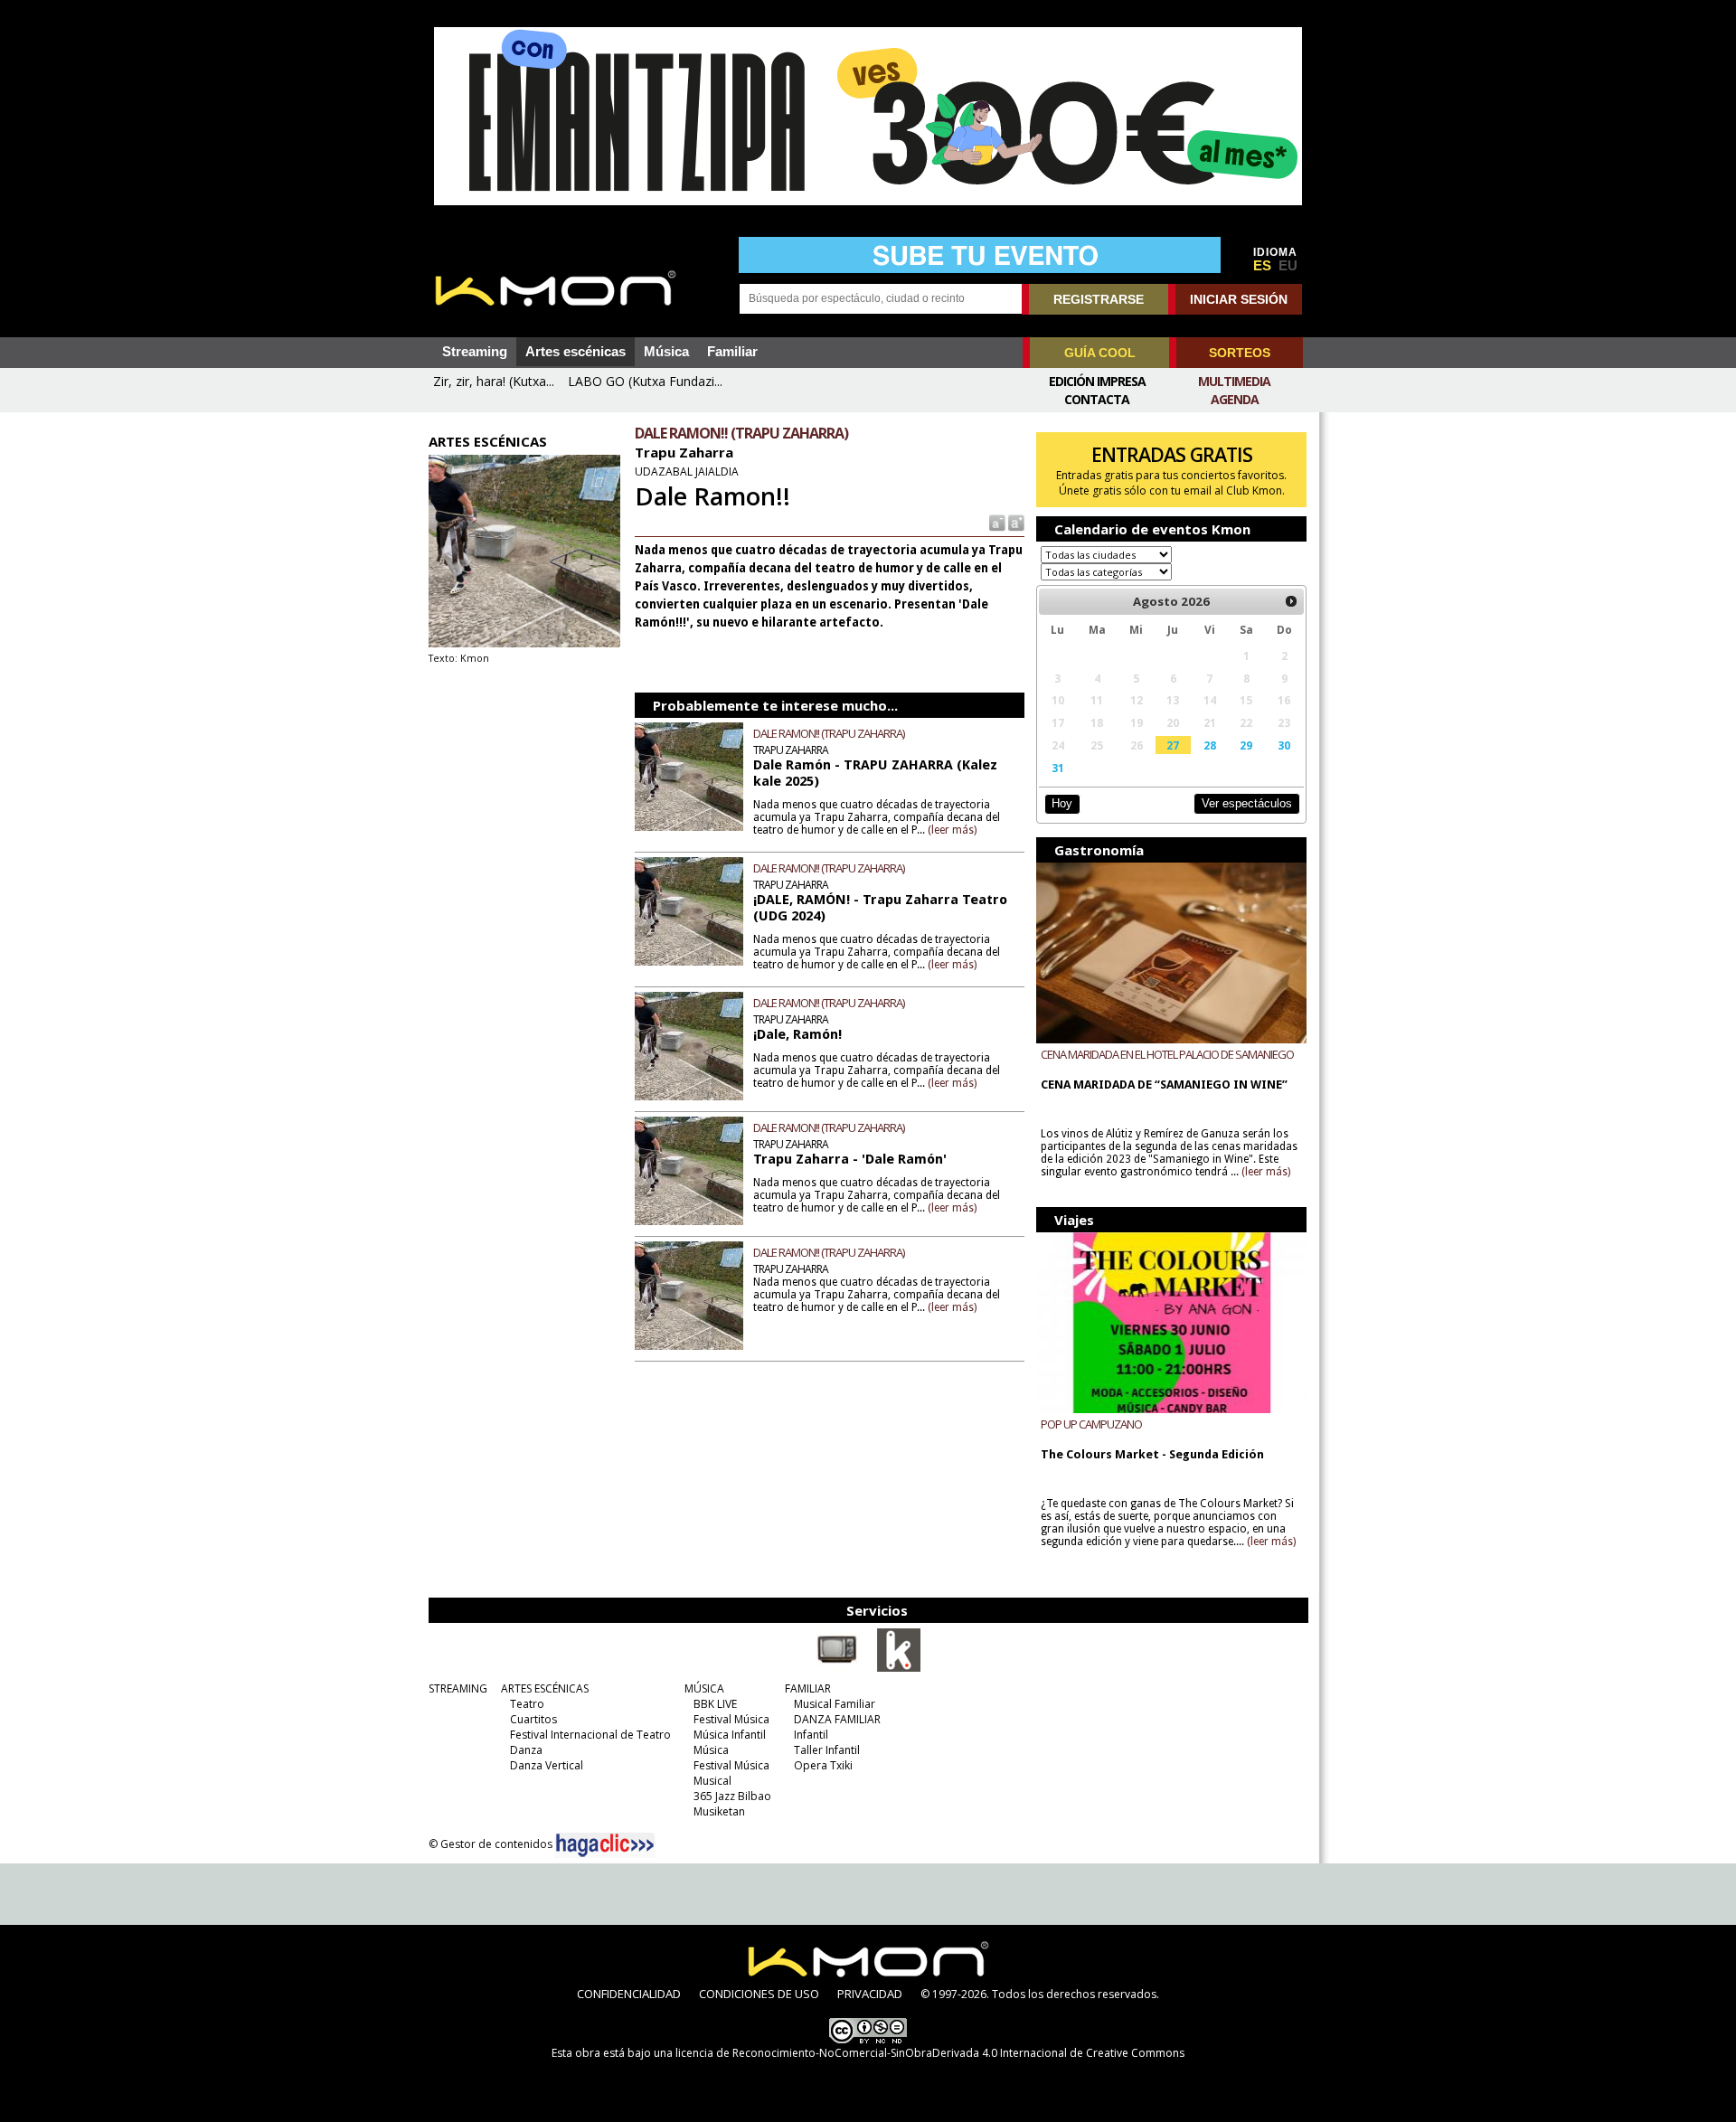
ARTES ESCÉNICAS (545, 1688)
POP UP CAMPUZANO (1091, 1424)
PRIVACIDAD (870, 1994)
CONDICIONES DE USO (759, 1994)
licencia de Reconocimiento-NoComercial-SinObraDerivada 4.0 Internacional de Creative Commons (930, 2053)
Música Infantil (730, 1735)
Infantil (811, 1735)
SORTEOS (1240, 353)
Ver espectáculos (1247, 803)
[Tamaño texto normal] (996, 522)
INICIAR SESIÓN (1239, 299)
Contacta (1097, 399)
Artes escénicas (576, 352)
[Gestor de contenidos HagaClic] (605, 1845)
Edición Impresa (1097, 381)
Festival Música (731, 1719)
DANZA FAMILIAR (837, 1719)
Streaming (475, 352)
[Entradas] (899, 1668)
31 (1058, 768)
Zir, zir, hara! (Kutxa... (494, 381)
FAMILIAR (808, 1688)
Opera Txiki (823, 1765)
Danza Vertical (547, 1765)
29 (1246, 745)
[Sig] (1291, 601)
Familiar (732, 352)
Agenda (1235, 399)
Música (666, 352)
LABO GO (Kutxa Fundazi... (645, 381)
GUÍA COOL (1100, 353)
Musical (712, 1781)
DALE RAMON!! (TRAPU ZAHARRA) (829, 733)
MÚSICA (704, 1688)
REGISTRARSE (1099, 299)
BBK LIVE (715, 1704)
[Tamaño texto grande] (1015, 522)
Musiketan (719, 1811)
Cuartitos (533, 1719)
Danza (526, 1750)
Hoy (1062, 803)
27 (1173, 745)
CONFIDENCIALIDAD (629, 1994)
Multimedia (1234, 381)
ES (1262, 266)
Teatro (527, 1704)
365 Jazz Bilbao (732, 1796)
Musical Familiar (835, 1704)
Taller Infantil (827, 1750)
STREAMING (458, 1688)
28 (1210, 745)
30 (1284, 745)
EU (1288, 266)
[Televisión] (837, 1668)
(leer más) (952, 830)
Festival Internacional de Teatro (590, 1735)
